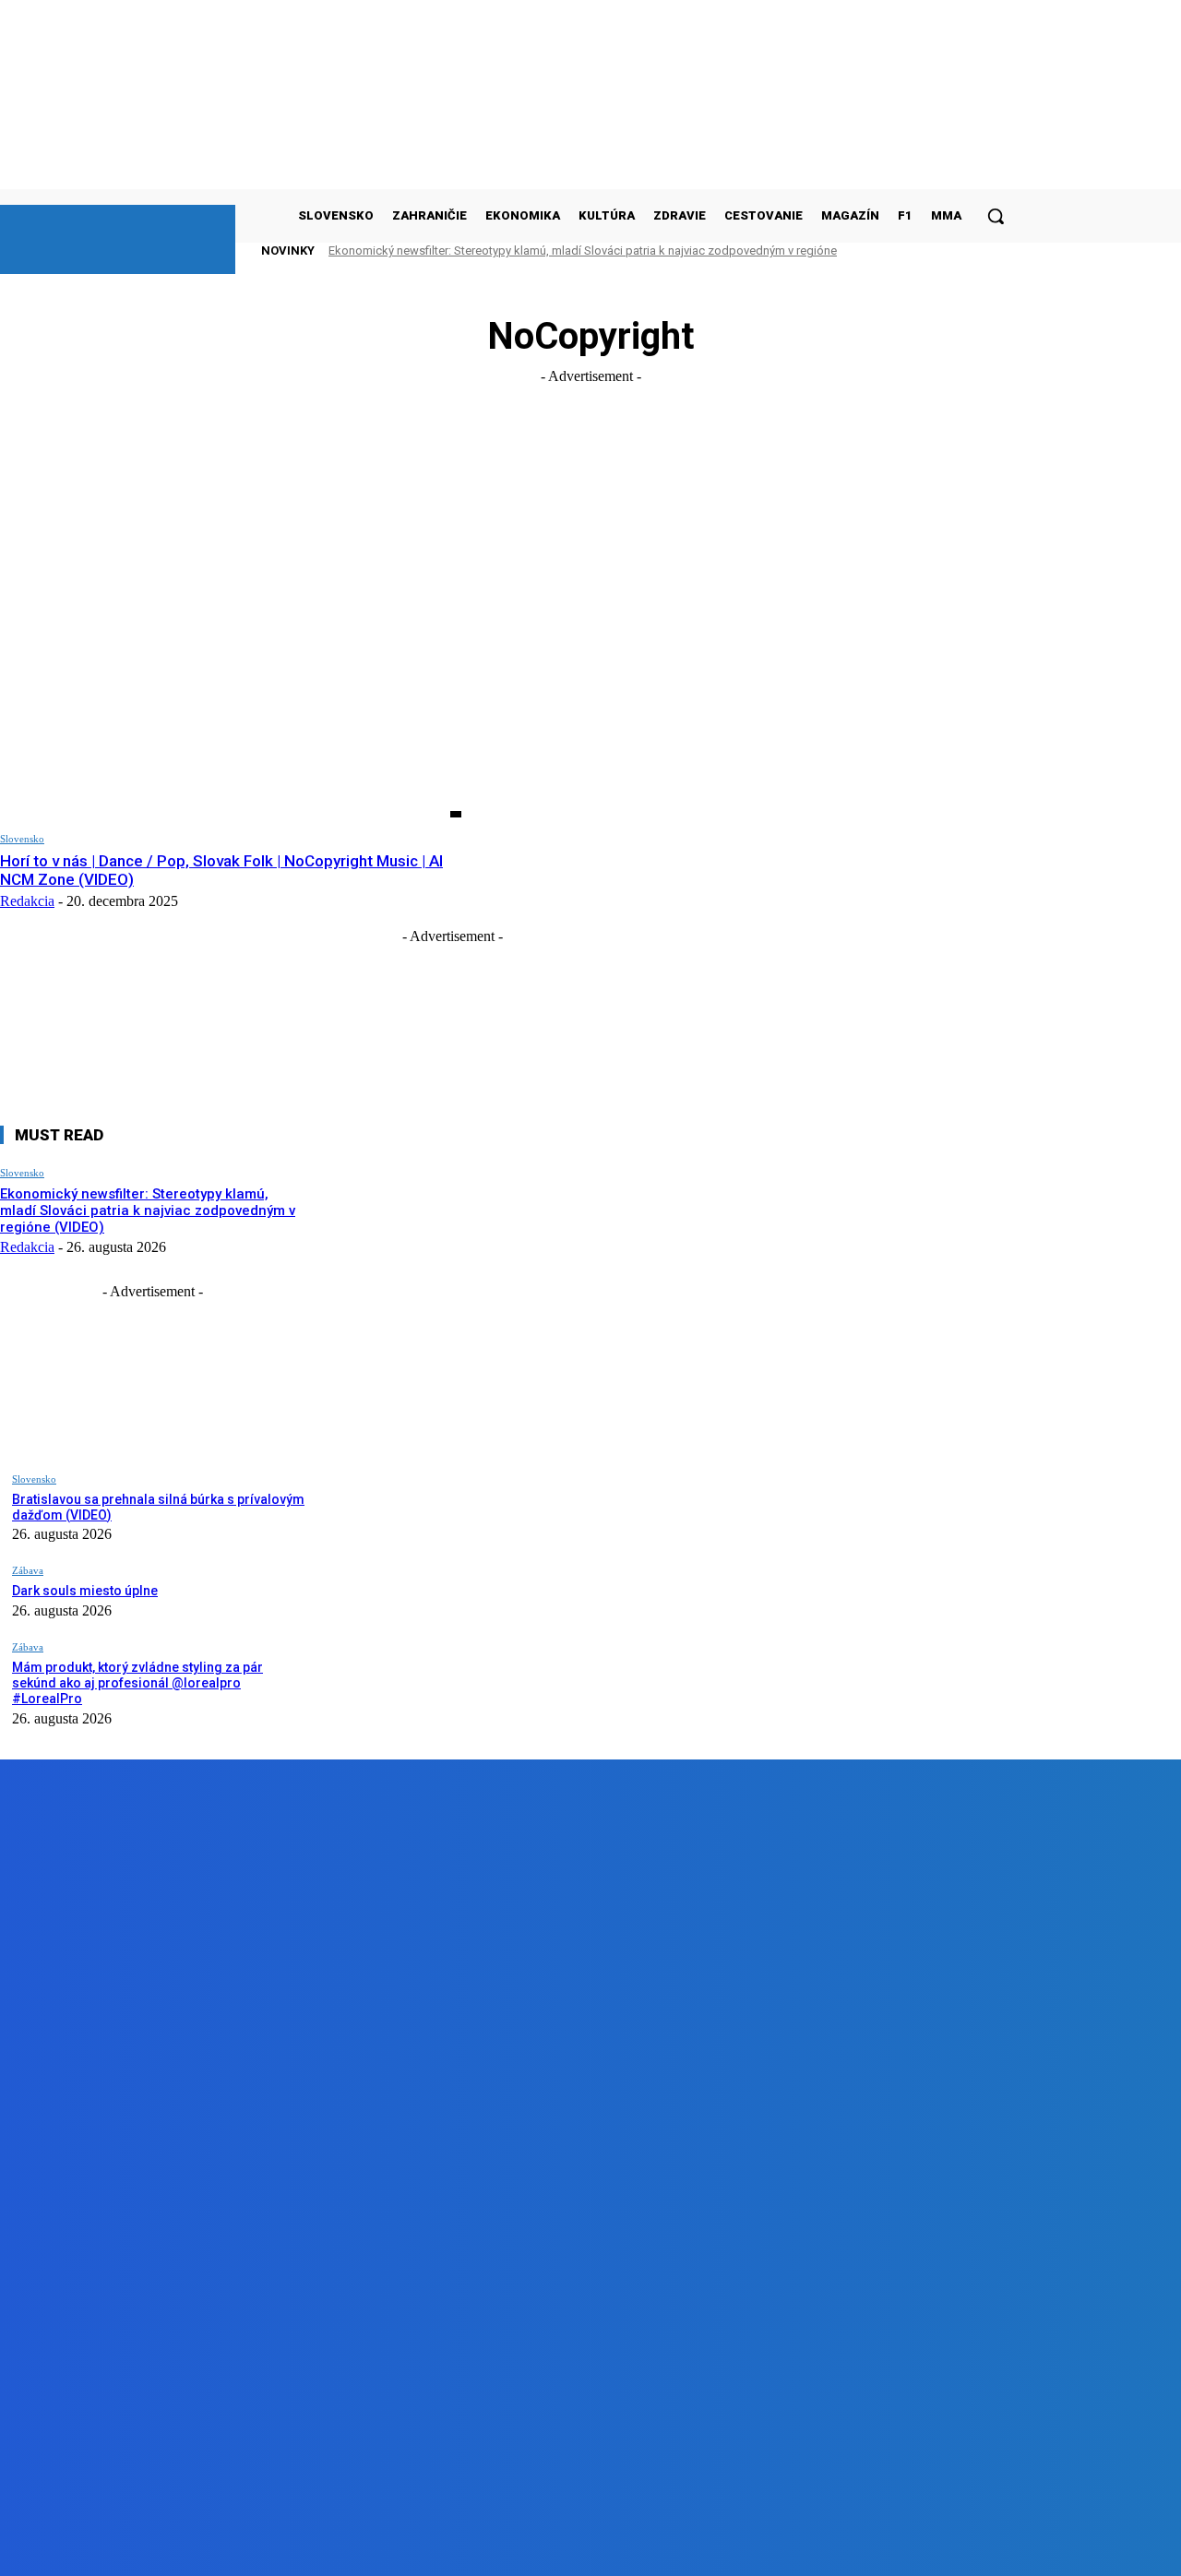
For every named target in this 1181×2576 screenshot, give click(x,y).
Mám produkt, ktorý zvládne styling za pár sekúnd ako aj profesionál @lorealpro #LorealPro (137, 1683)
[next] (968, 250)
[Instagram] (311, 2548)
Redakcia (27, 901)
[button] (996, 216)
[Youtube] (416, 2548)
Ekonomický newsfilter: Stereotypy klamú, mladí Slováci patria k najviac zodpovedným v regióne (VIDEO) (148, 1210)
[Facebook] (206, 2548)
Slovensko (22, 839)
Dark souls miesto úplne (85, 1591)
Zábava (28, 1570)
